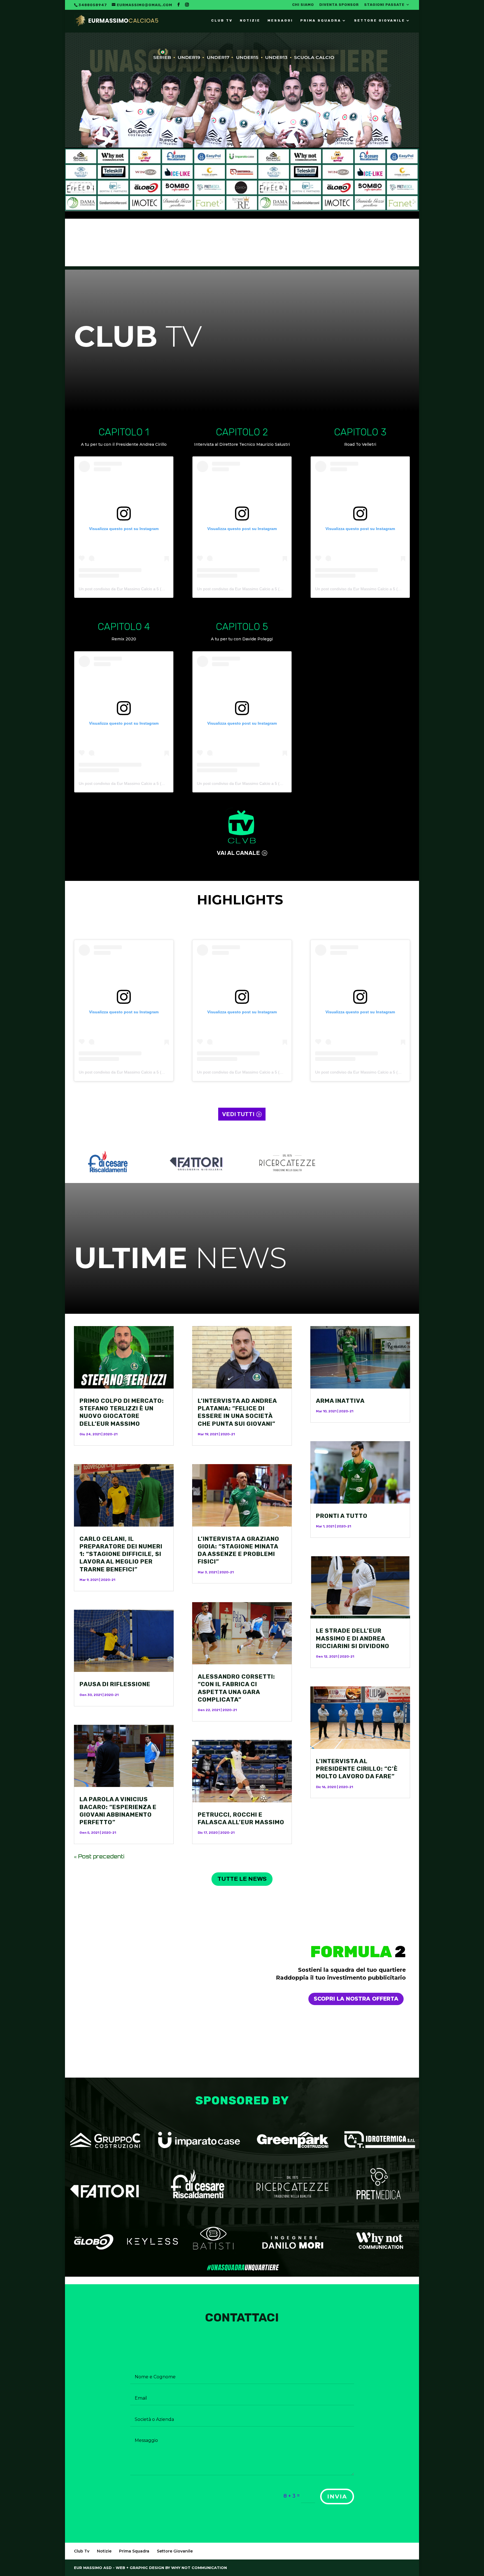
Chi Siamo (303, 5)
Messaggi (280, 20)
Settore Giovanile (380, 20)
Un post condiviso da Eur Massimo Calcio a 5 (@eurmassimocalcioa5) (141, 589)
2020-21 (110, 1434)
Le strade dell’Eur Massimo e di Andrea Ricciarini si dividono (353, 1638)
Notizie (250, 20)
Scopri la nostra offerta (356, 1999)
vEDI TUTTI (238, 1114)
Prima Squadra (321, 20)
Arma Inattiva (340, 1401)
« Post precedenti (99, 1856)
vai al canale (238, 853)
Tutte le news (242, 1879)
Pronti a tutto (342, 1516)
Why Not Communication (199, 2568)
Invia (337, 2496)
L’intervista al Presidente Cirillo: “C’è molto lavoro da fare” (357, 1769)
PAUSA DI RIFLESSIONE (115, 1684)
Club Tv (222, 20)
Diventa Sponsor (339, 5)
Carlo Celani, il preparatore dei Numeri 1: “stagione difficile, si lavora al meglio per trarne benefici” (121, 1554)
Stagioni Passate (384, 5)
